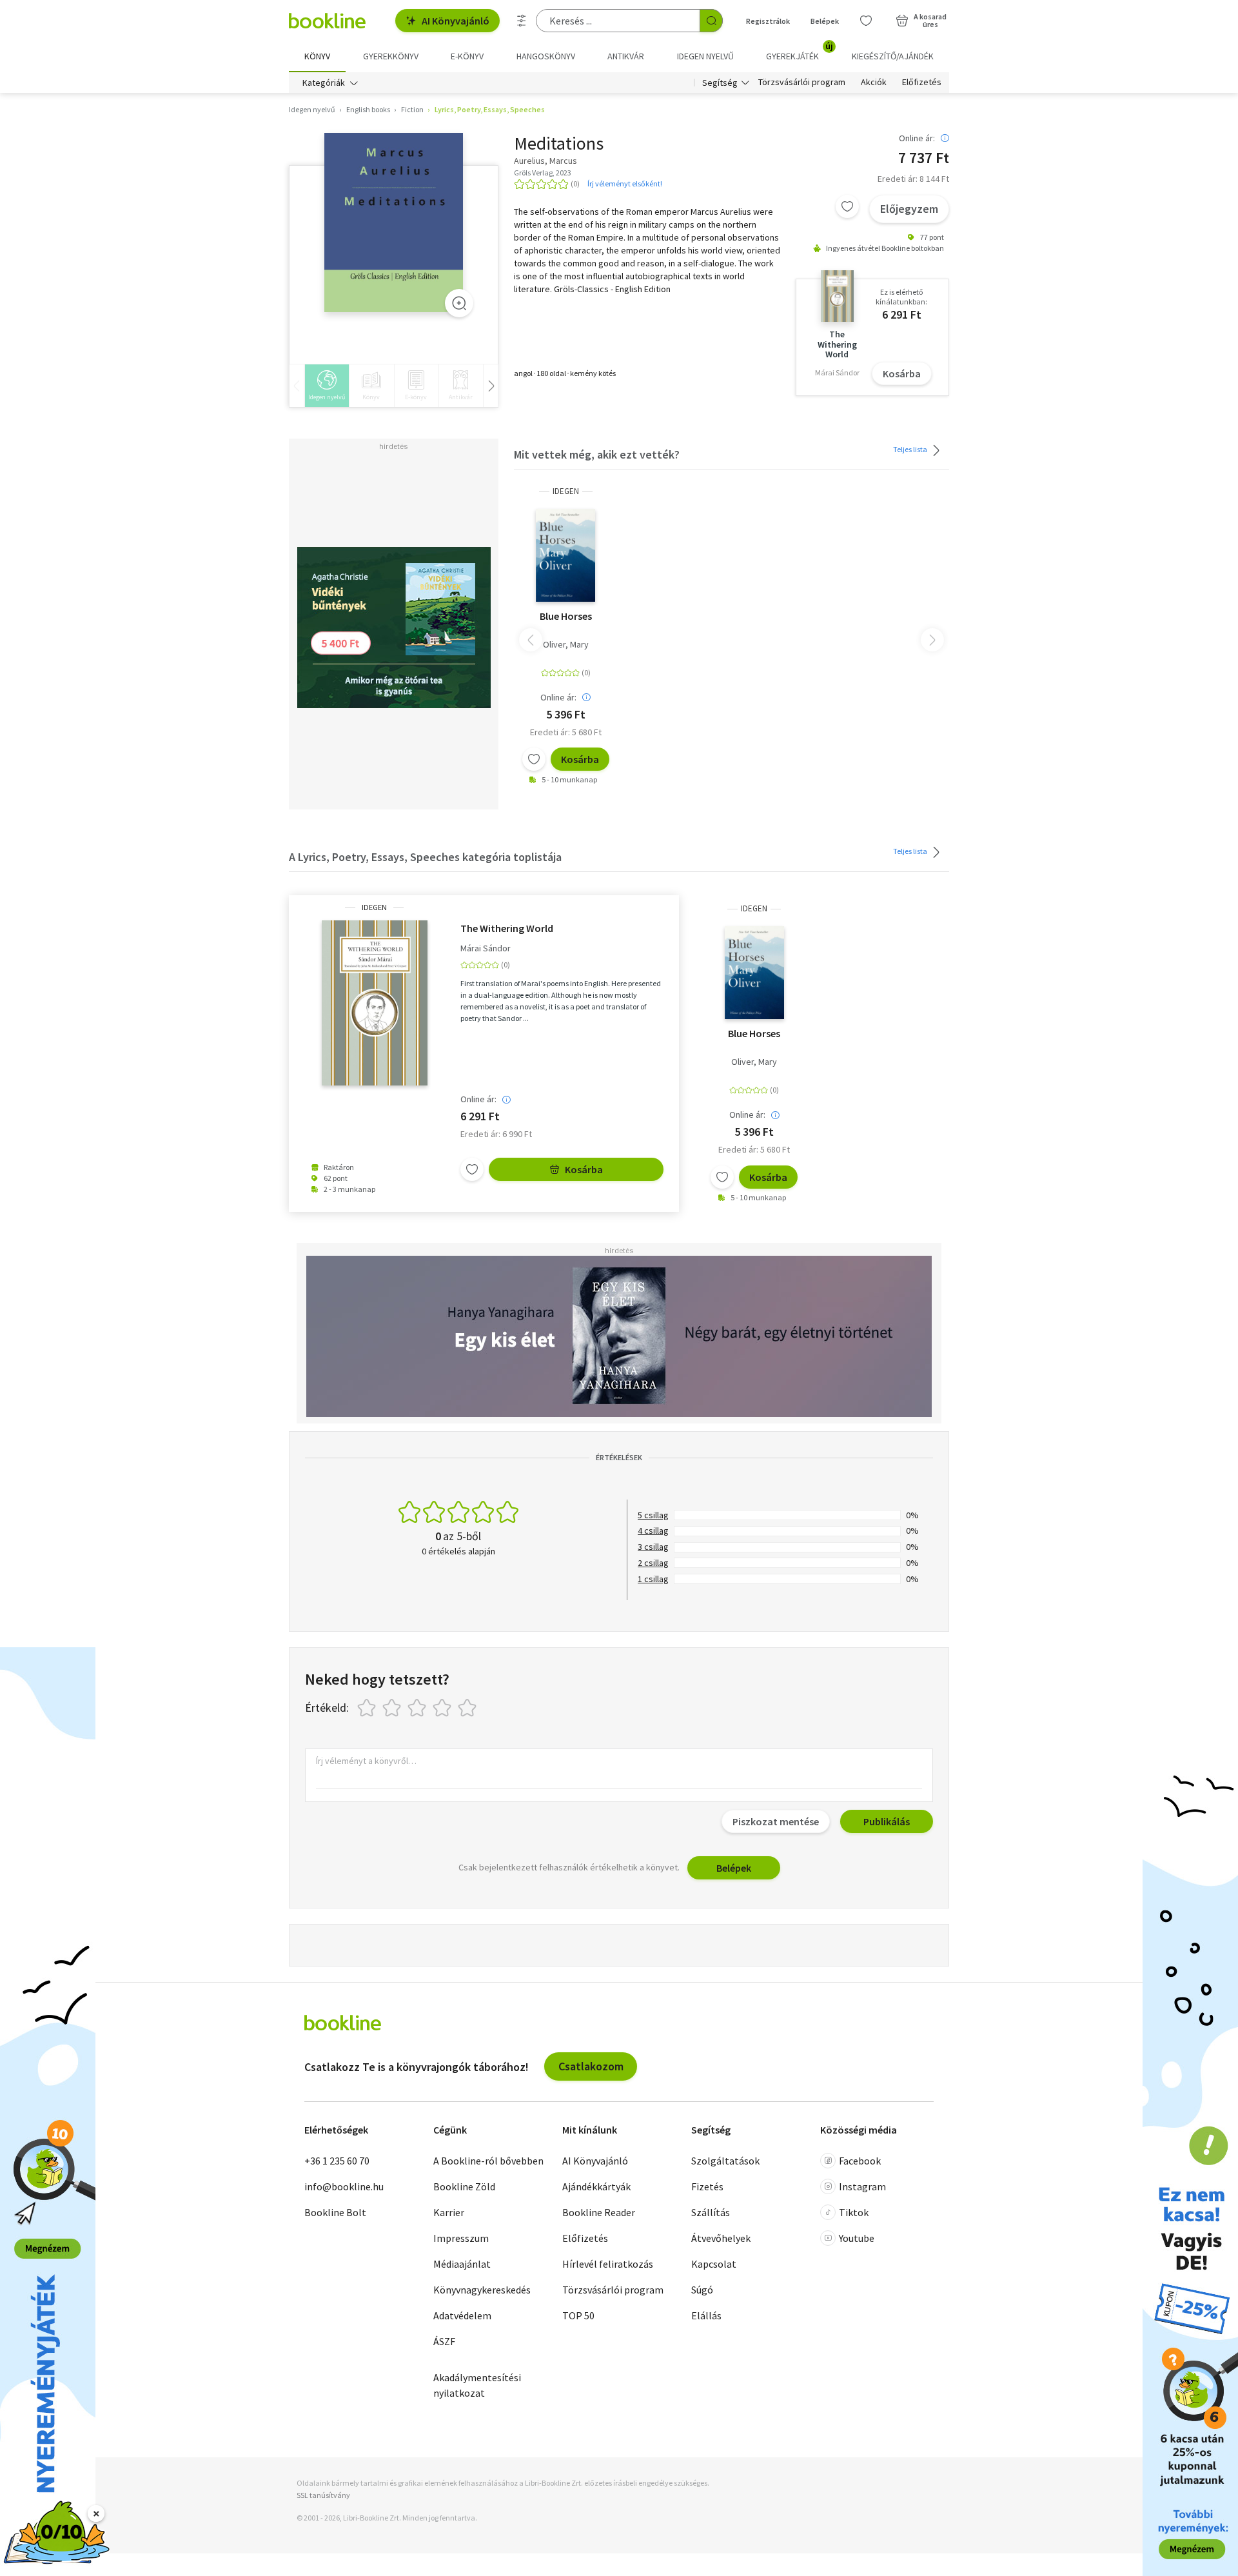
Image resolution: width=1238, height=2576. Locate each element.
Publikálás (887, 1821)
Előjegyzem (909, 209)
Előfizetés (922, 83)
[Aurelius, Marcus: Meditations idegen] (394, 223)
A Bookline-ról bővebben (488, 2161)
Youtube (857, 2238)
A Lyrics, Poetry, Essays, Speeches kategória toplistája (425, 857)
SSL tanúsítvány (323, 2495)
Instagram (862, 2186)
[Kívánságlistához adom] (847, 206)
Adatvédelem (462, 2315)
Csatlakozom (591, 2066)
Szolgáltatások (725, 2161)
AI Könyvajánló (456, 21)
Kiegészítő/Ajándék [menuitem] (893, 56)
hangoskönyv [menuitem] (546, 56)
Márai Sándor (486, 948)
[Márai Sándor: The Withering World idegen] (375, 1003)
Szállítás (711, 2212)
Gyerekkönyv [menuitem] (391, 56)
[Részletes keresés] (522, 21)
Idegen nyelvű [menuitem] (705, 56)
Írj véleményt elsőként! (625, 183)
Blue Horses (566, 616)
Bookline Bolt (335, 2212)
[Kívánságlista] (866, 21)
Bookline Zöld (464, 2186)
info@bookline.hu (344, 2186)
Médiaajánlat (462, 2264)
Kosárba (902, 373)
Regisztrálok (768, 21)
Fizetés (707, 2186)
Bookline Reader (599, 2212)
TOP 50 (578, 2315)
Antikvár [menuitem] (626, 56)
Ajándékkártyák (596, 2186)
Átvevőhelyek (721, 2238)
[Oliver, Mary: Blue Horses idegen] (565, 555)
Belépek (825, 21)
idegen (566, 491)
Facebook (860, 2161)
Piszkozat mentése (776, 1821)
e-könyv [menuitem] (467, 56)
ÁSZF (444, 2341)
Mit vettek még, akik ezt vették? (597, 454)
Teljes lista (911, 449)
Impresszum (461, 2238)
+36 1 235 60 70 (337, 2161)
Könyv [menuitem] (317, 56)
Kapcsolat (714, 2264)
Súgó (702, 2290)
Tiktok (854, 2212)
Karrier (449, 2212)
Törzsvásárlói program (802, 83)
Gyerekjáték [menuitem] (800, 52)
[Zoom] (459, 303)
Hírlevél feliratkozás (608, 2264)
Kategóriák (324, 83)
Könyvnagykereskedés (482, 2290)
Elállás (706, 2315)
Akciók (874, 83)
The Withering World (507, 928)
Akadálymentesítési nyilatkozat (477, 2385)
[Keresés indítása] (711, 21)
